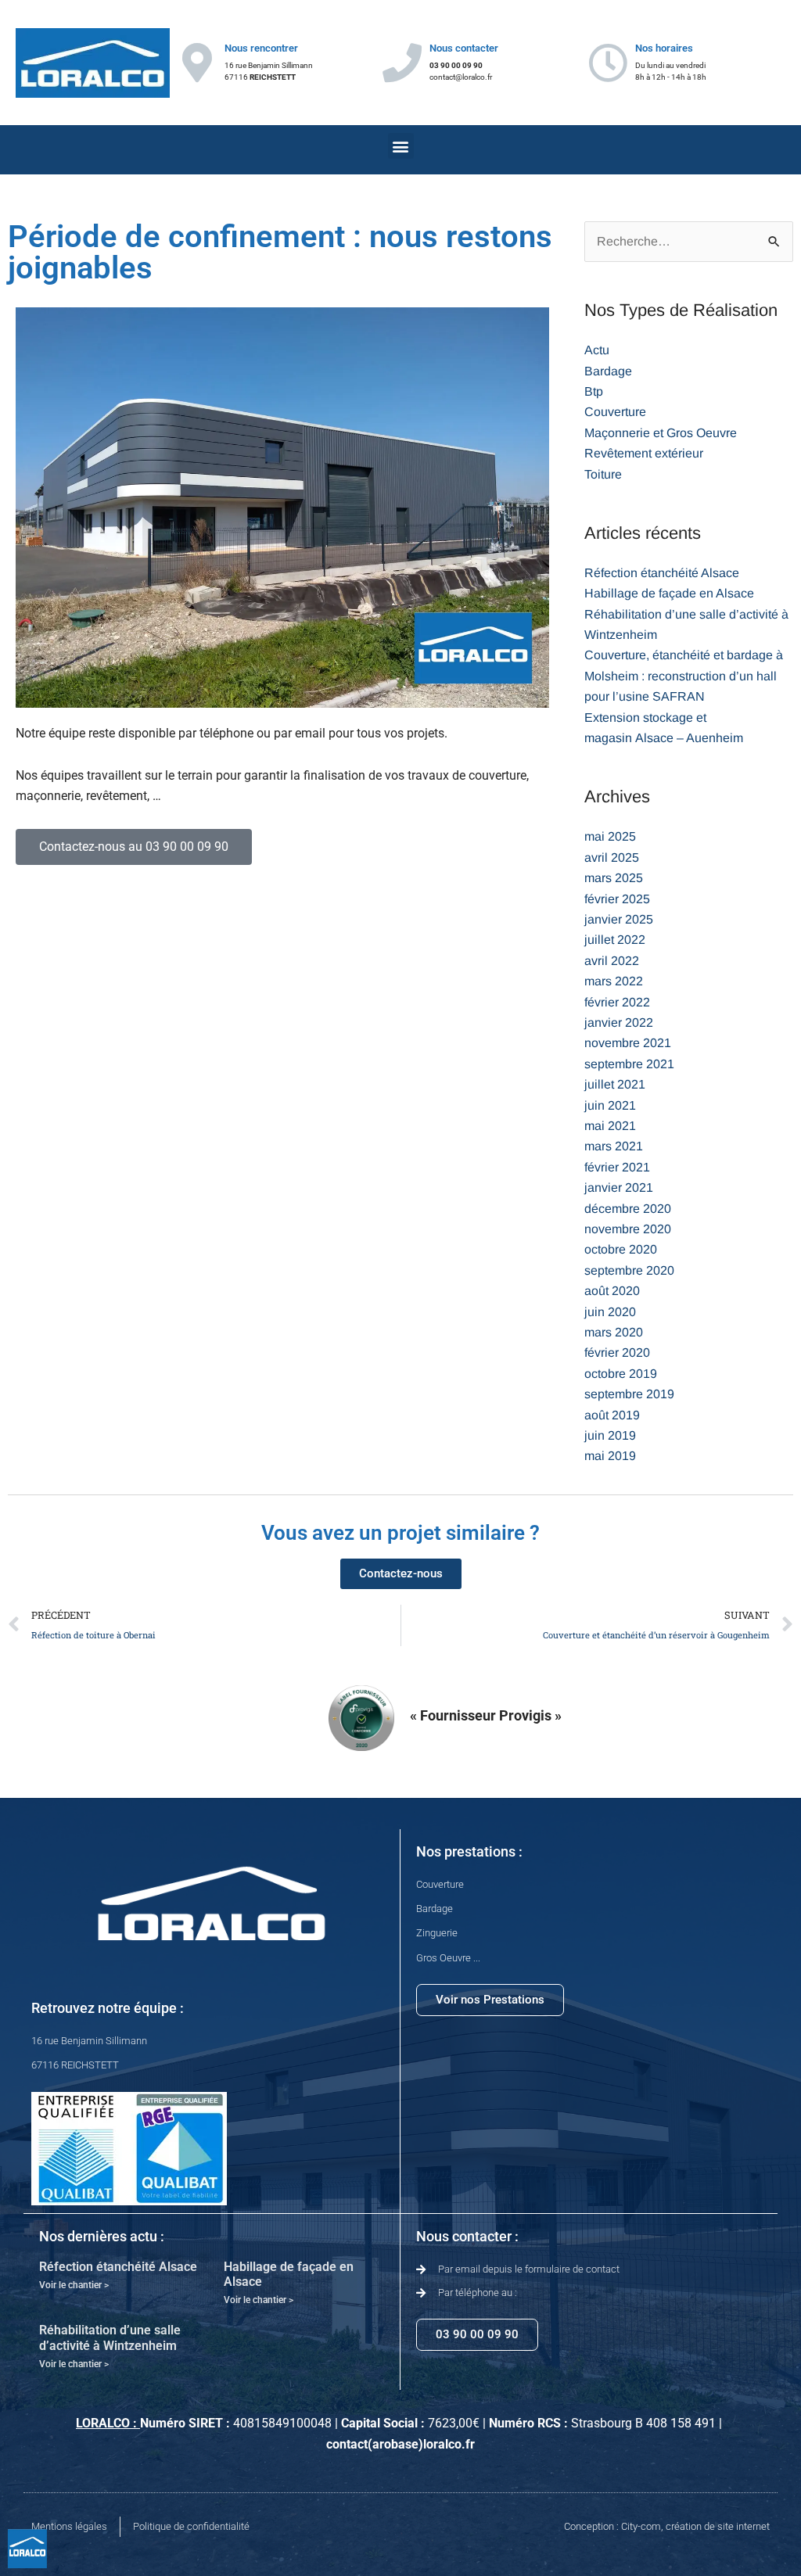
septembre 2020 (629, 1270)
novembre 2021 (628, 1043)
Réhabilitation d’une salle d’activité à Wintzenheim (110, 2337)
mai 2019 (610, 1456)
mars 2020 (614, 1332)
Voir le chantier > (74, 2285)
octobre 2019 (621, 1374)
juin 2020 (610, 1312)
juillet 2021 (615, 1084)
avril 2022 (612, 961)
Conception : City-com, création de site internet (667, 2526)
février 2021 (617, 1167)
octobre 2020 (621, 1249)
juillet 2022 (615, 940)
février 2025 (617, 899)
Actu (597, 350)
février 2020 (617, 1353)
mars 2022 (614, 981)
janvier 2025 (619, 919)
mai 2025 (610, 836)
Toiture (603, 474)
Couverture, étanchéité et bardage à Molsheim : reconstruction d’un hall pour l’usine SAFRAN (684, 676)
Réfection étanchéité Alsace (662, 573)
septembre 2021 (629, 1064)
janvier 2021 (619, 1188)
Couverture (615, 412)
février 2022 (617, 1002)
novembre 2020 (628, 1229)
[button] (401, 146)
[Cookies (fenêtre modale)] (27, 2549)
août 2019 (612, 1415)
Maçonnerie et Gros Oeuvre (661, 433)
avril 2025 (612, 857)
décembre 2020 (628, 1209)
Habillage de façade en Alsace (669, 593)
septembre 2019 (629, 1394)
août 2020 (612, 1291)
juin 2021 (610, 1105)
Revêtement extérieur (644, 453)
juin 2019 (610, 1435)
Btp (594, 391)
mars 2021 (614, 1146)
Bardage (608, 371)
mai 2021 (610, 1126)
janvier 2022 (619, 1023)
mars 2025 (614, 878)
